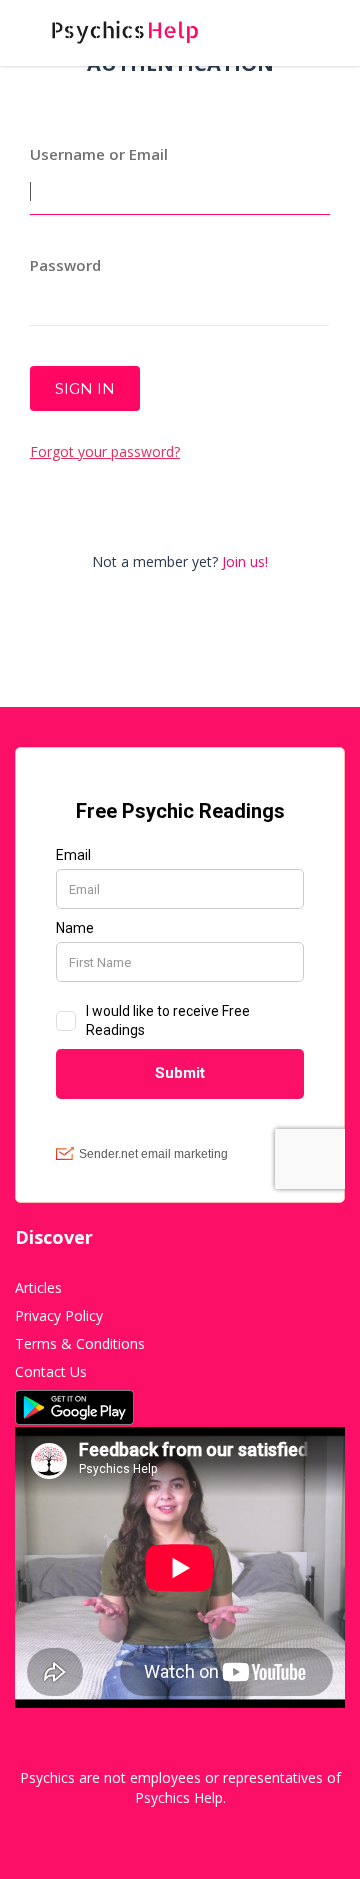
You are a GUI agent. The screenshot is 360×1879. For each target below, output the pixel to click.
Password (65, 265)
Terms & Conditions (80, 1343)
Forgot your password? (105, 451)
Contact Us (51, 1371)
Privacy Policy (59, 1315)
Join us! (245, 561)
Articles (38, 1287)
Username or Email (99, 154)
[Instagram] (187, 1828)
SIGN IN (85, 388)
